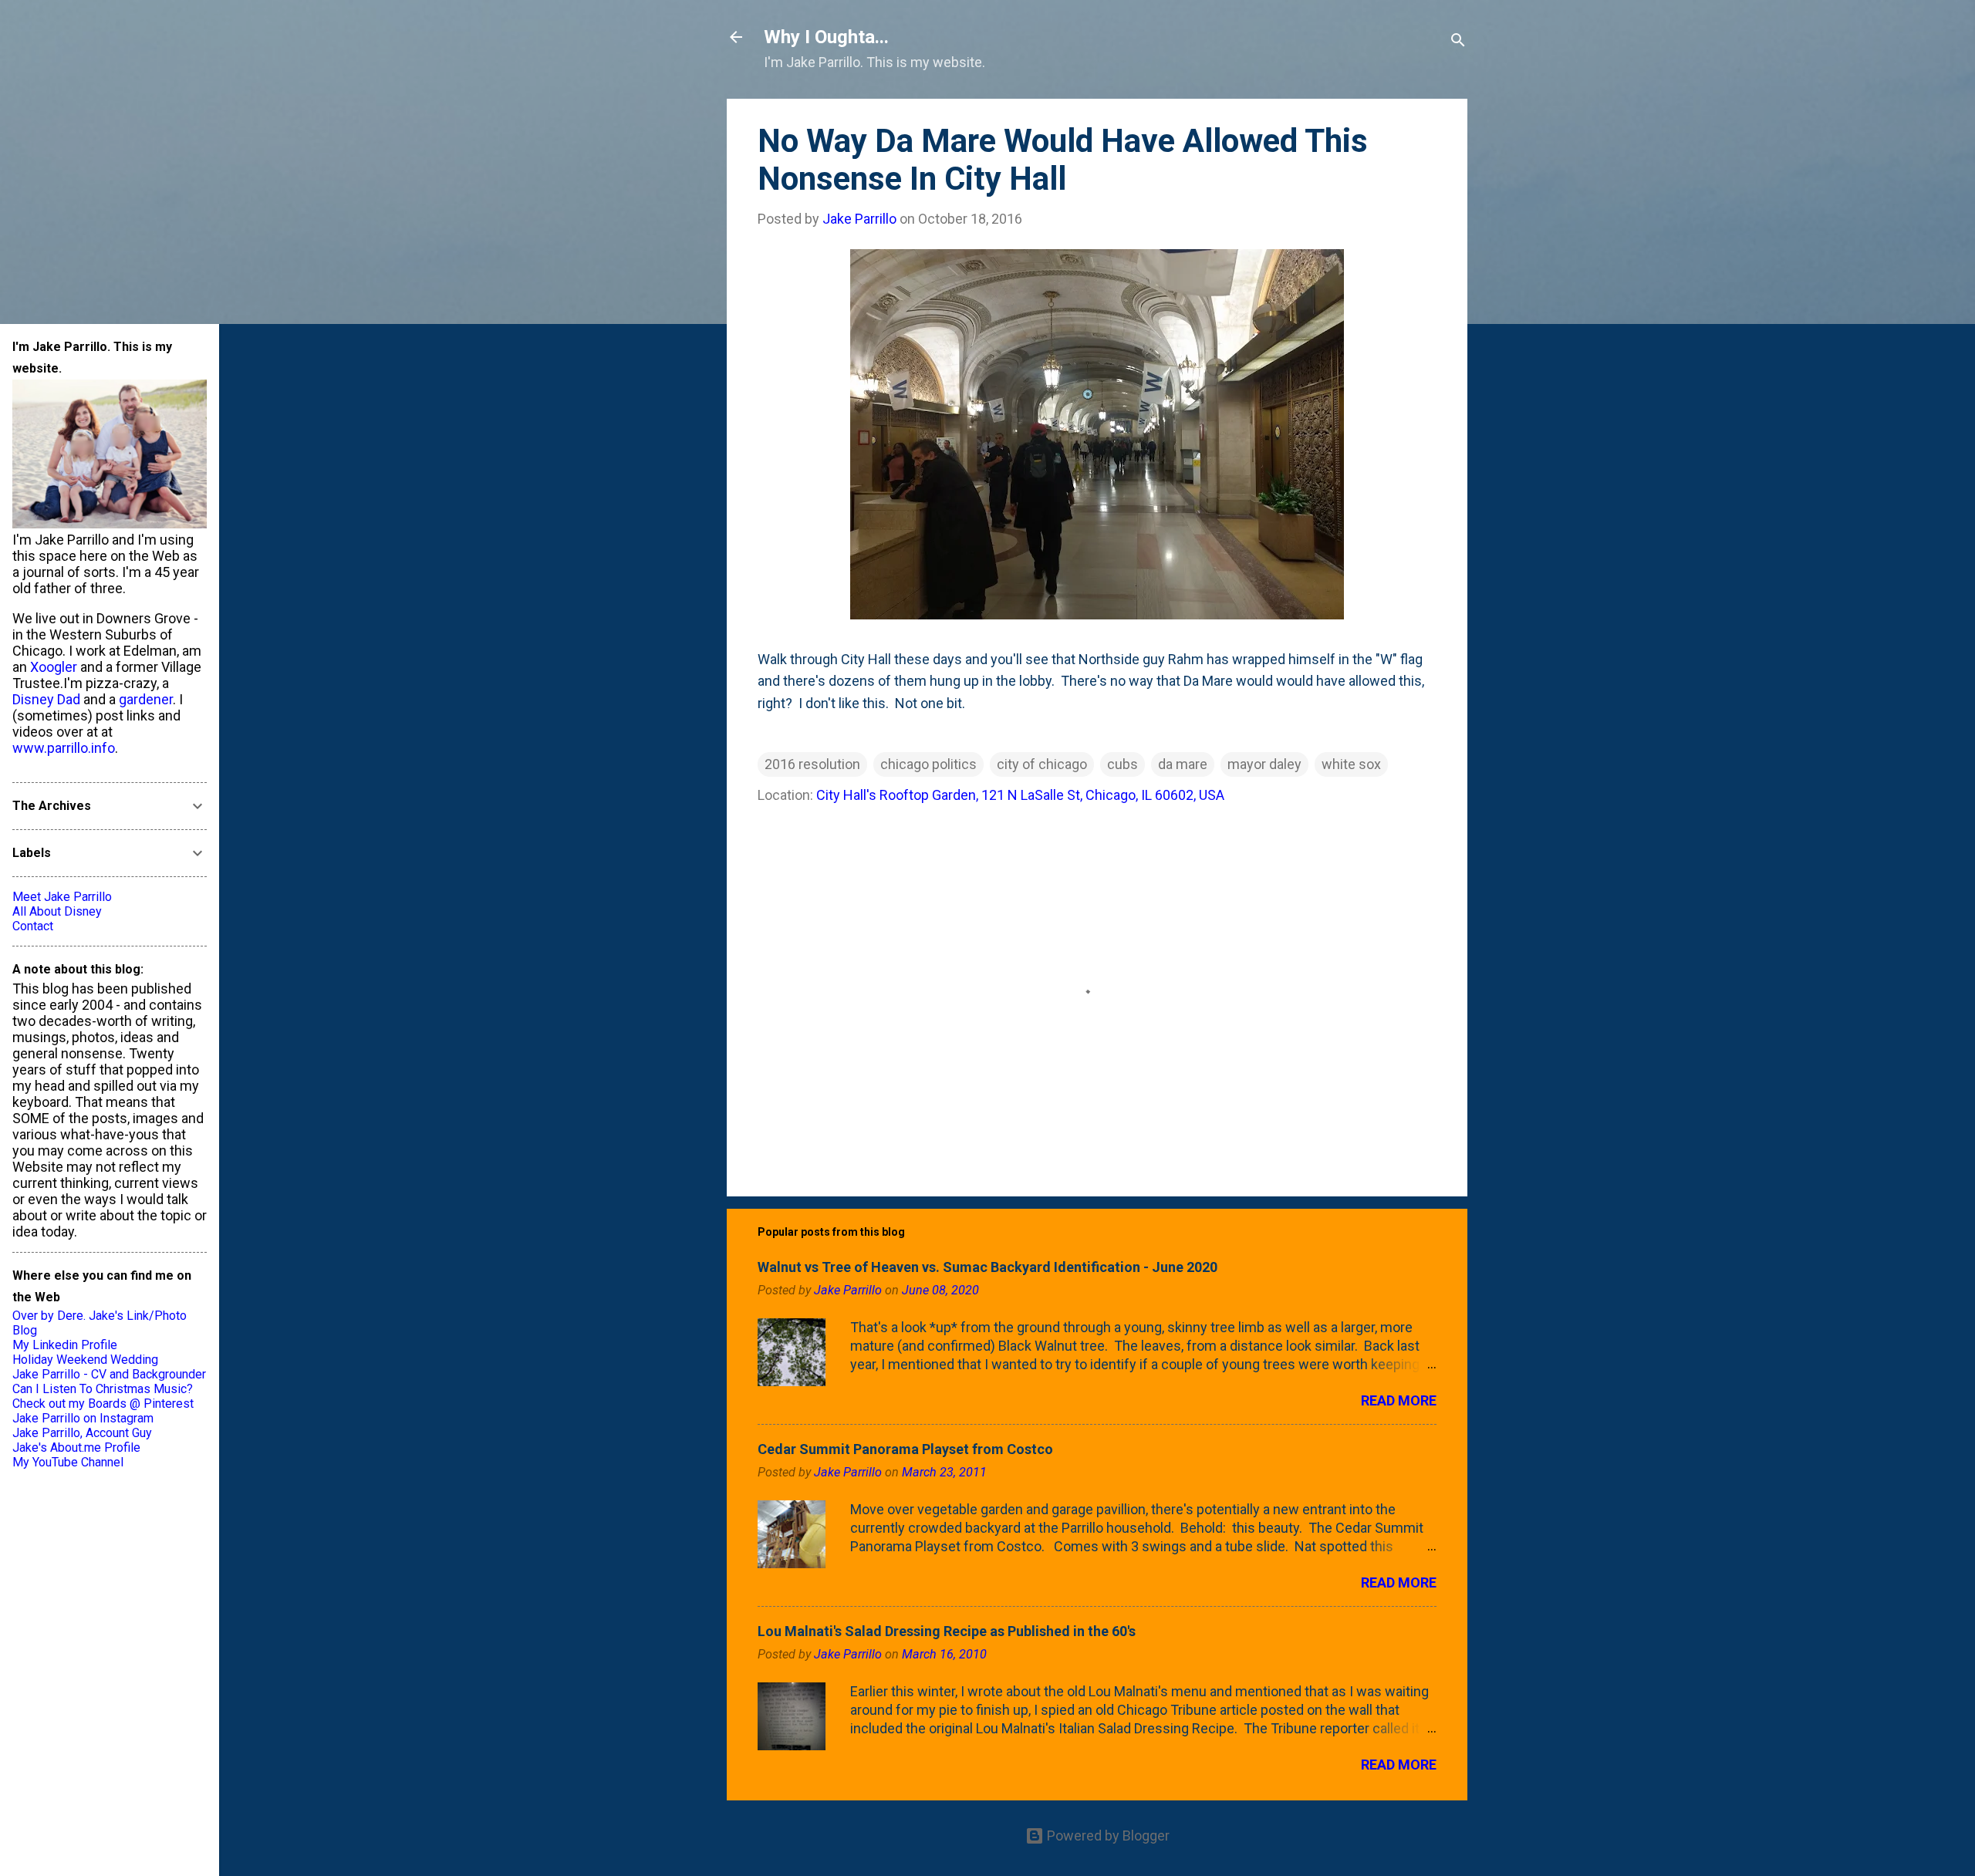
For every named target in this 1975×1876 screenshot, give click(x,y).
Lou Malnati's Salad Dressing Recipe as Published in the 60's (947, 1631)
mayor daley (1264, 764)
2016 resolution (812, 764)
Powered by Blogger (1107, 1836)
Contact (33, 926)
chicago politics (928, 764)
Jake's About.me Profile (76, 1447)
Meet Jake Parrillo (62, 897)
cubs (1123, 764)
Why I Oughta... (826, 37)
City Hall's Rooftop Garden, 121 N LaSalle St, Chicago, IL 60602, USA (1020, 795)
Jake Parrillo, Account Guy (82, 1433)
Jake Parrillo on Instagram (83, 1418)
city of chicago (1042, 764)
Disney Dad (46, 699)
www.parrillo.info (64, 748)
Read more (1399, 1400)
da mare (1183, 764)
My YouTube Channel (68, 1462)
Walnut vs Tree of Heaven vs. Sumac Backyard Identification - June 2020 (987, 1267)
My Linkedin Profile (65, 1345)
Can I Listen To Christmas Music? (103, 1389)
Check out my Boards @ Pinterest (103, 1404)
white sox (1351, 764)
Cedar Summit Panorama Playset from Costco (905, 1449)
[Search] (1458, 42)
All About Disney (57, 911)
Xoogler (54, 667)
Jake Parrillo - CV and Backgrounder (109, 1374)
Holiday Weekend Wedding (85, 1360)
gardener (146, 699)
